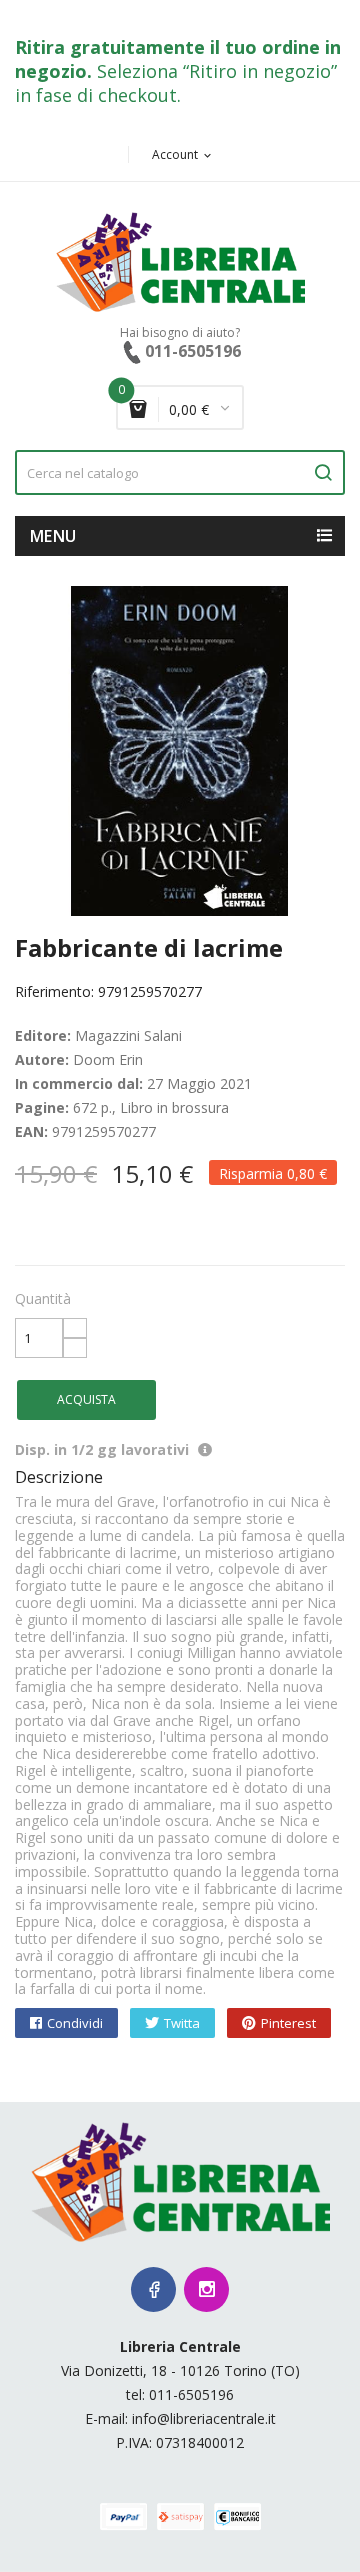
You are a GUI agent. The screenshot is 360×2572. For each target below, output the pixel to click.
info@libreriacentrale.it (204, 2418)
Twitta (182, 2023)
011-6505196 (191, 2394)
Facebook (153, 2289)
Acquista (86, 1399)
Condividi (75, 2023)
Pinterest (288, 2023)
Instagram (206, 2289)
